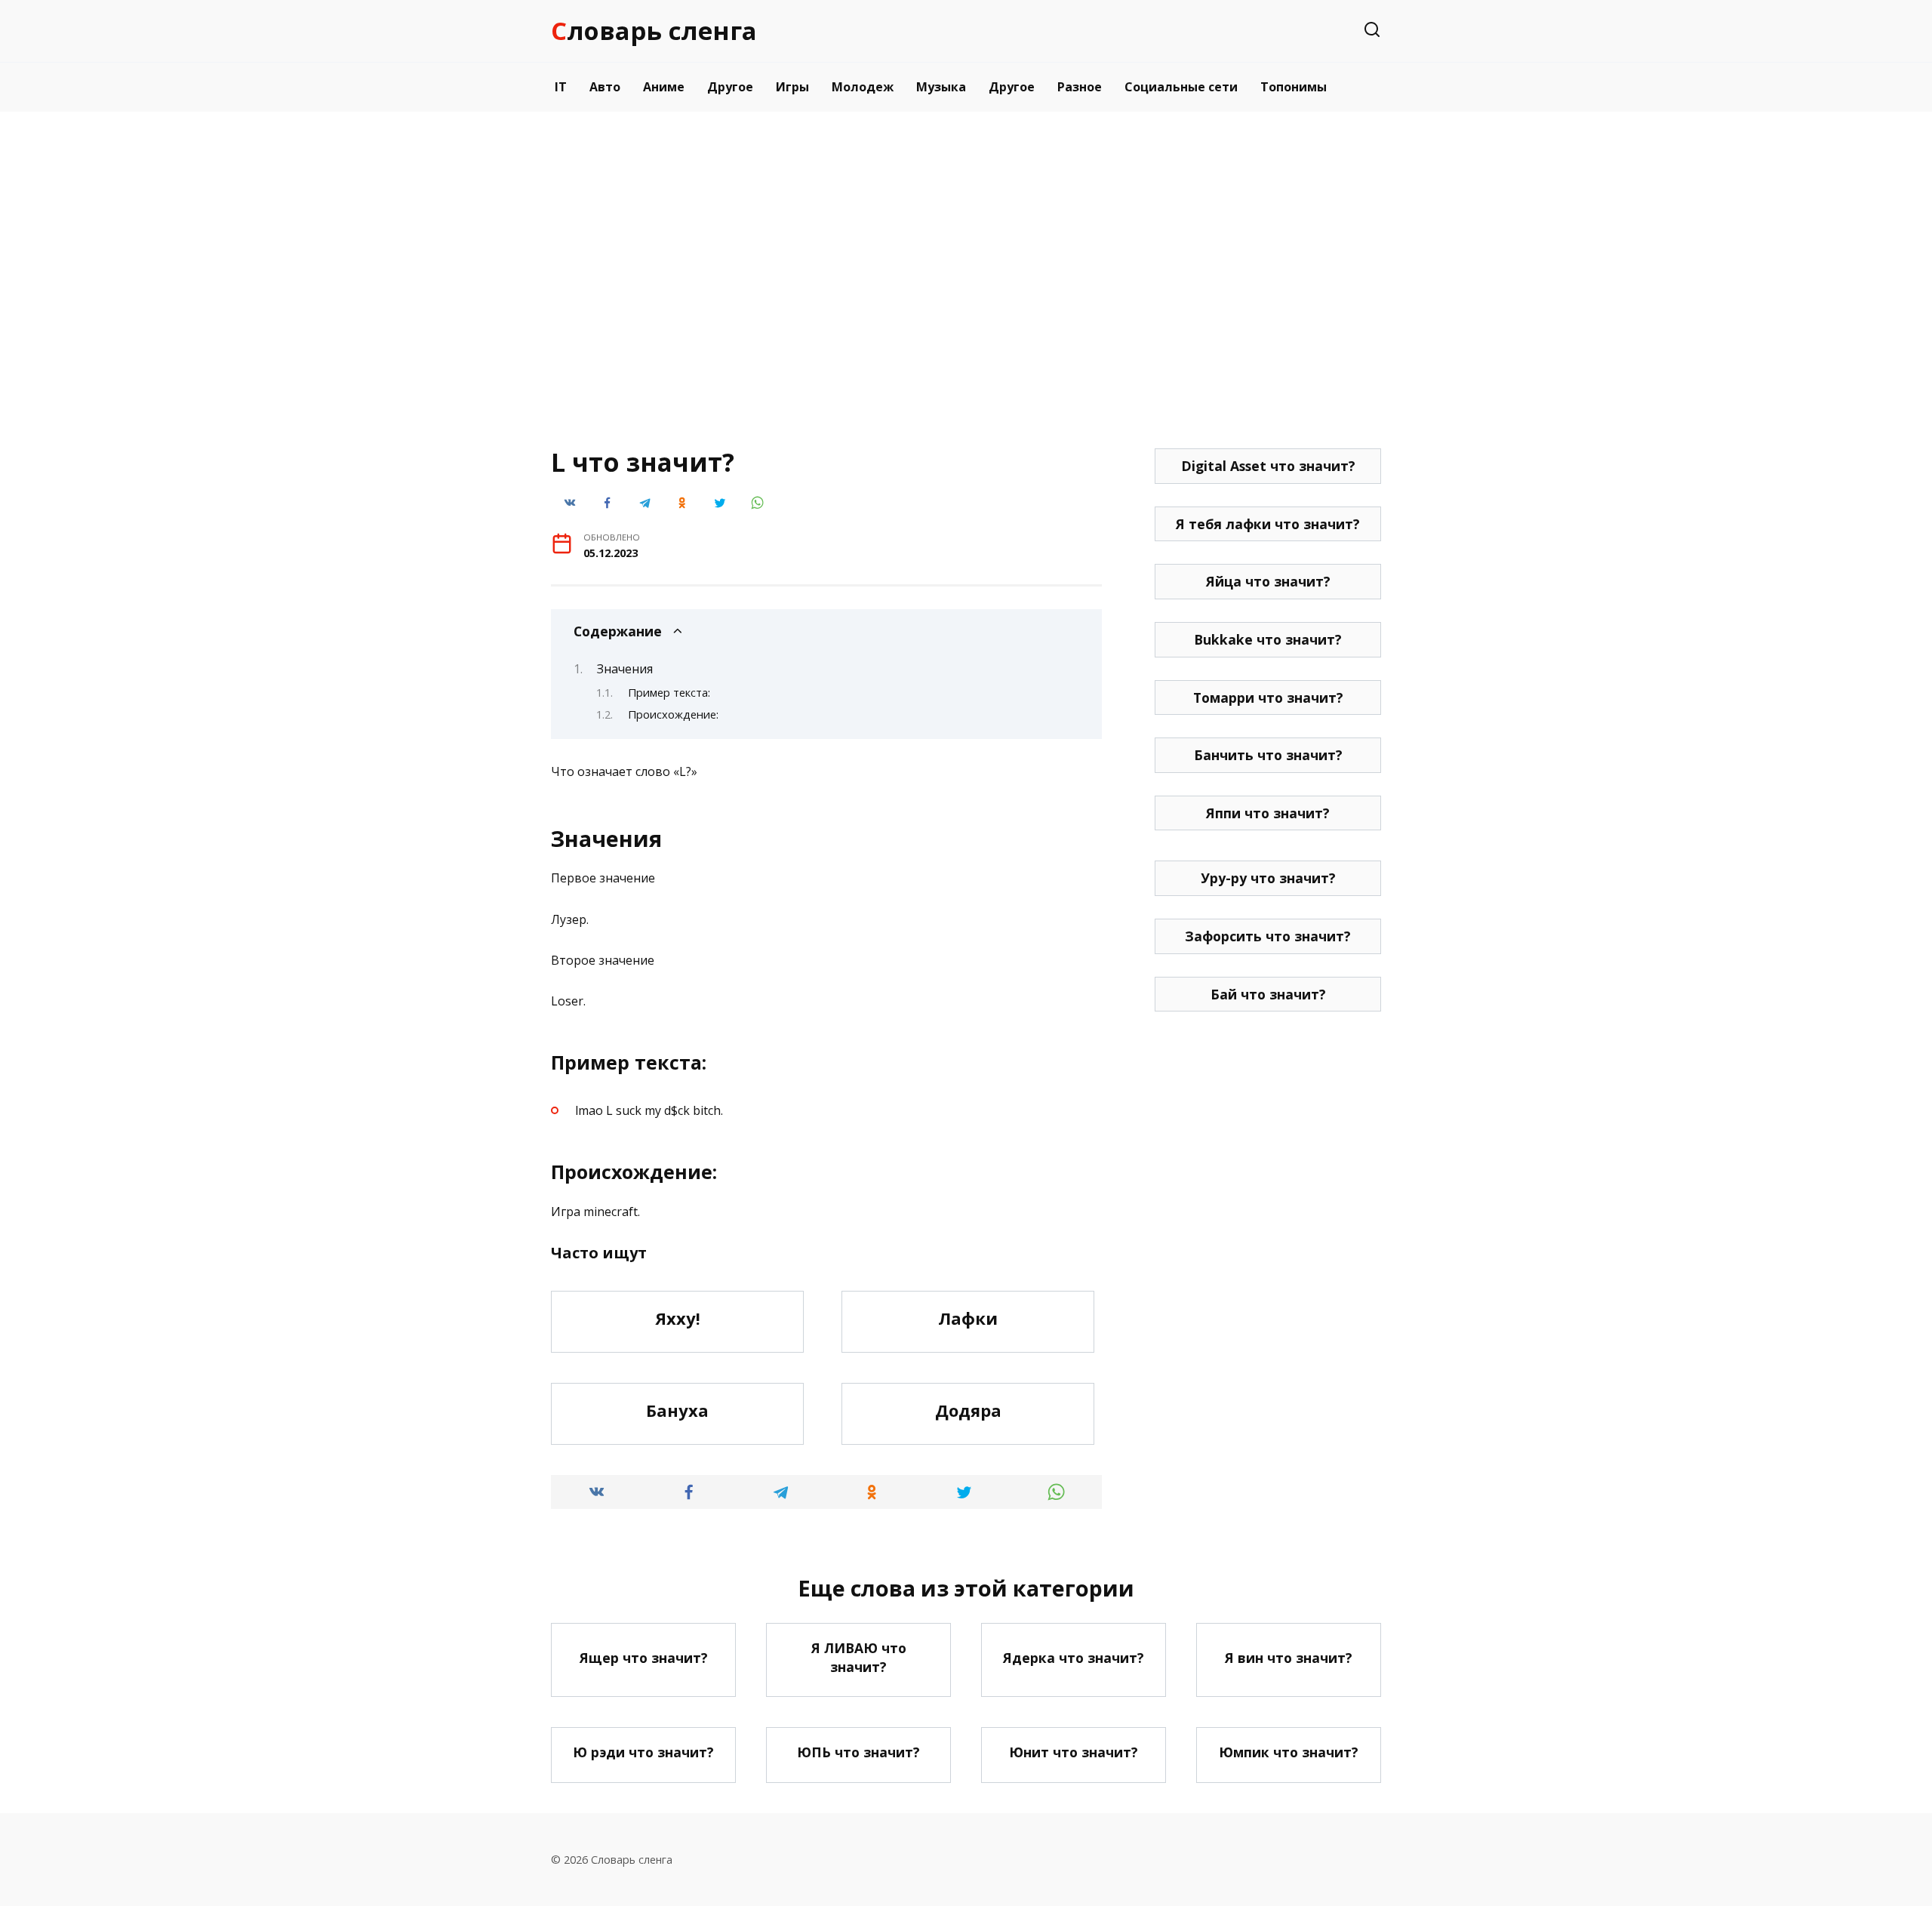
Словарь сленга (654, 31)
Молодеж (863, 87)
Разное (1080, 87)
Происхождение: (673, 714)
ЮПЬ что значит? (858, 1752)
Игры (792, 87)
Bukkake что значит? (1268, 639)
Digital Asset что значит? (1268, 466)
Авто (605, 87)
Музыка (941, 87)
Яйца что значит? (1268, 581)
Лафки (968, 1318)
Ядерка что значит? (1074, 1657)
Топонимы (1294, 87)
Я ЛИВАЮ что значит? (859, 1657)
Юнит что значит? (1074, 1752)
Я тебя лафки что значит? (1268, 524)
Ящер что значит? (644, 1657)
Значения (625, 669)
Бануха (677, 1410)
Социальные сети (1181, 87)
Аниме (664, 87)
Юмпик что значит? (1289, 1752)
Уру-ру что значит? (1268, 878)
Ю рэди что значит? (643, 1752)
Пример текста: (669, 692)
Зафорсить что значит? (1268, 936)
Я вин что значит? (1289, 1657)
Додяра (968, 1410)
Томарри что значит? (1268, 697)
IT (561, 87)
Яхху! (678, 1318)
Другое (730, 87)
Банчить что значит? (1268, 755)
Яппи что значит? (1268, 813)
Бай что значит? (1268, 994)
